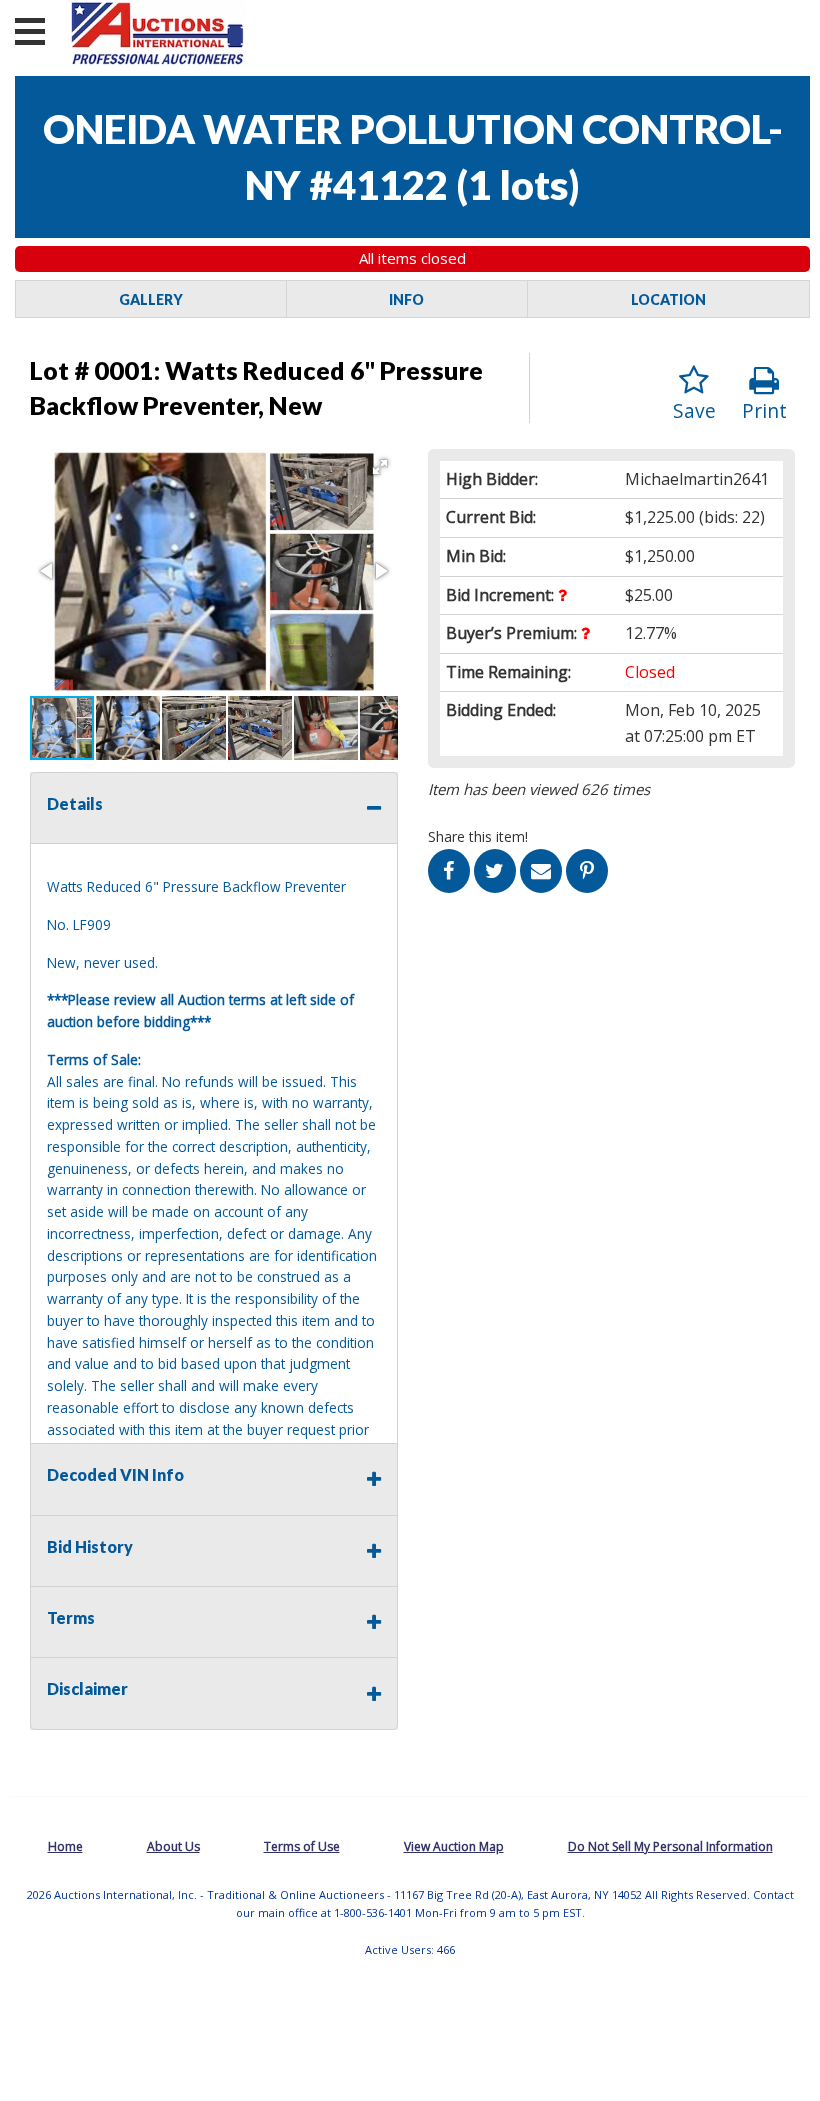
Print (764, 410)
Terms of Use (302, 1846)
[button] (380, 467)
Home (65, 1846)
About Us (173, 1846)
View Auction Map (454, 1846)
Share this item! (478, 836)
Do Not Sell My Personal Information (670, 1846)
